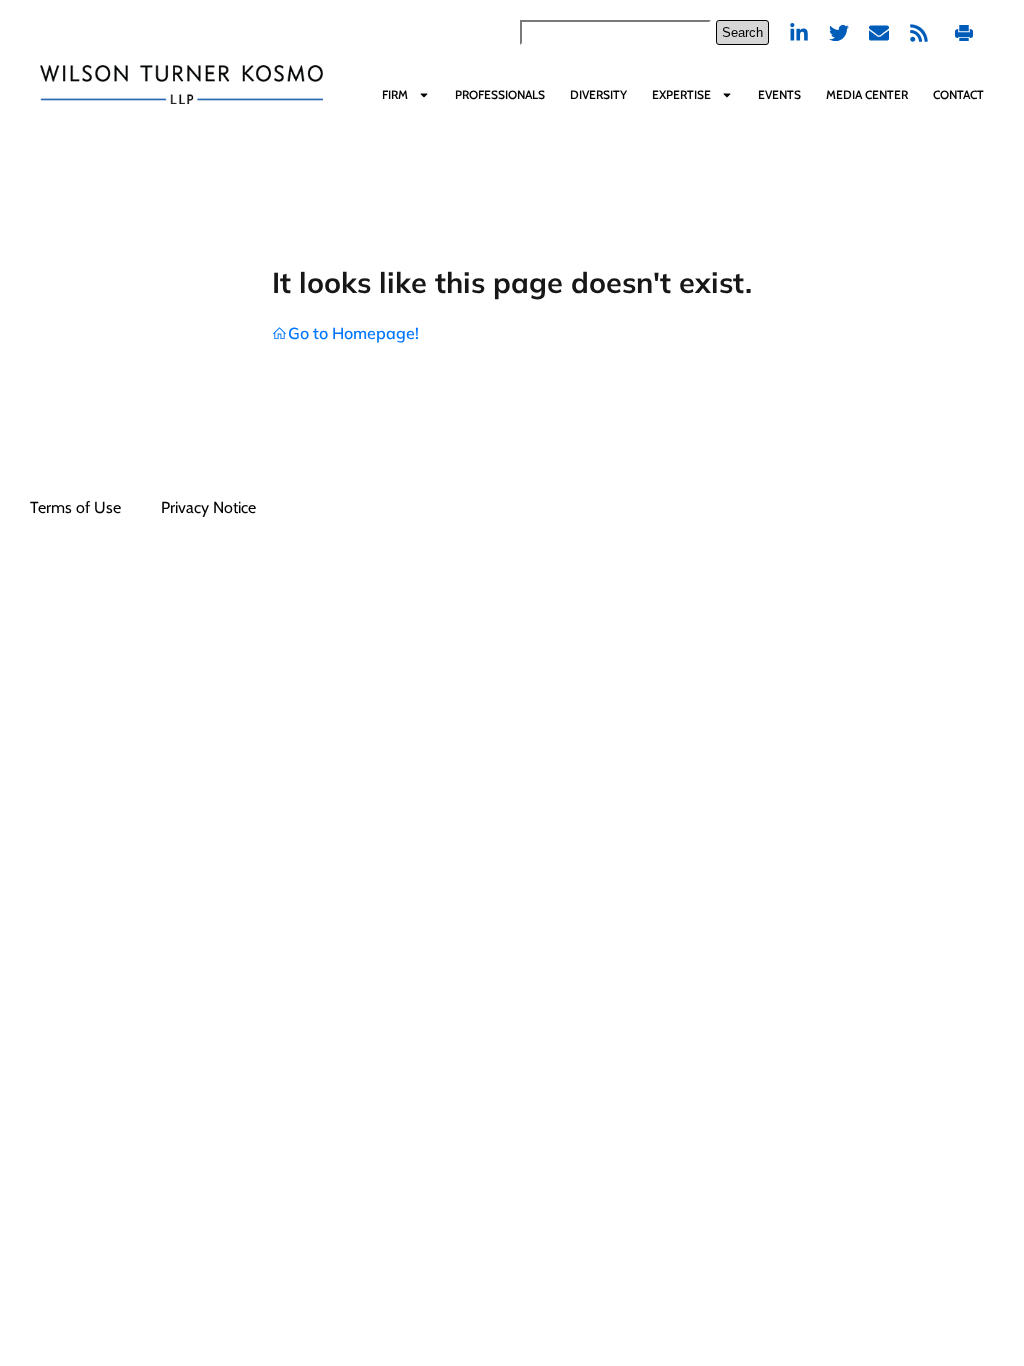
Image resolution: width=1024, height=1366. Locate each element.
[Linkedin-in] (799, 33)
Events (779, 94)
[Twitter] (839, 33)
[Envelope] (879, 33)
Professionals (500, 94)
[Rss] (919, 33)
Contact (958, 94)
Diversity (598, 94)
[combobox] (615, 32)
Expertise (681, 94)
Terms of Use (75, 507)
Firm (395, 94)
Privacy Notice (208, 507)
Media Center (867, 94)
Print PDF (966, 32)
